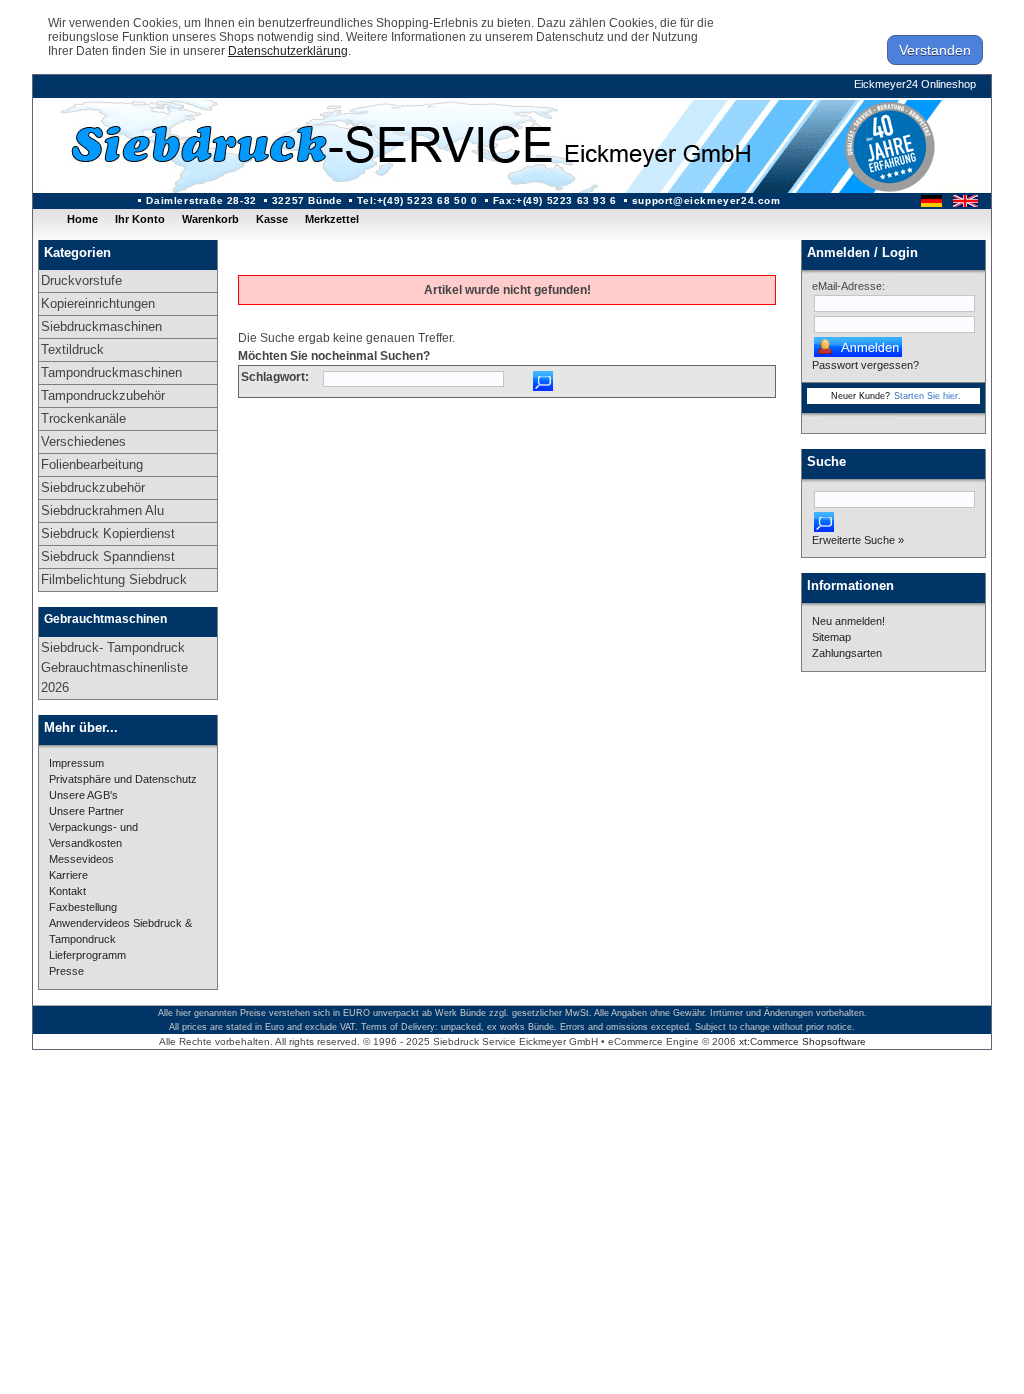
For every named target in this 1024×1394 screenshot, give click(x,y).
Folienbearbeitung (92, 464)
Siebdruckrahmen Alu (102, 510)
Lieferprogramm (87, 955)
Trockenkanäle (83, 418)
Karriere (68, 875)
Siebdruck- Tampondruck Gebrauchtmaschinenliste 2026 (114, 667)
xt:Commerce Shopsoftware (802, 1041)
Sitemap (831, 637)
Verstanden (935, 50)
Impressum (76, 763)
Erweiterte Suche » (858, 540)
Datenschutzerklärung (288, 51)
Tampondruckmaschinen (111, 372)
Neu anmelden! (848, 621)
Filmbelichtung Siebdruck (114, 579)
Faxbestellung (83, 907)
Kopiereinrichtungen (98, 303)
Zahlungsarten (847, 653)
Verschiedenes (83, 441)
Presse (66, 971)
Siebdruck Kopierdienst (108, 533)
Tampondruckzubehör (103, 395)
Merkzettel (332, 219)
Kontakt (67, 891)
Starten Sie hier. (927, 396)
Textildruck (72, 349)
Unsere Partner (86, 811)
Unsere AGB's (83, 795)
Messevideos (81, 859)
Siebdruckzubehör (93, 487)
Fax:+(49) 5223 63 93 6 (555, 200)
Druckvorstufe (81, 280)
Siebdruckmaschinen (101, 326)
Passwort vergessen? (865, 365)
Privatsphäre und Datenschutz (123, 779)
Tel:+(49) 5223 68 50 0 (417, 200)
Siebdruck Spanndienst (108, 556)
